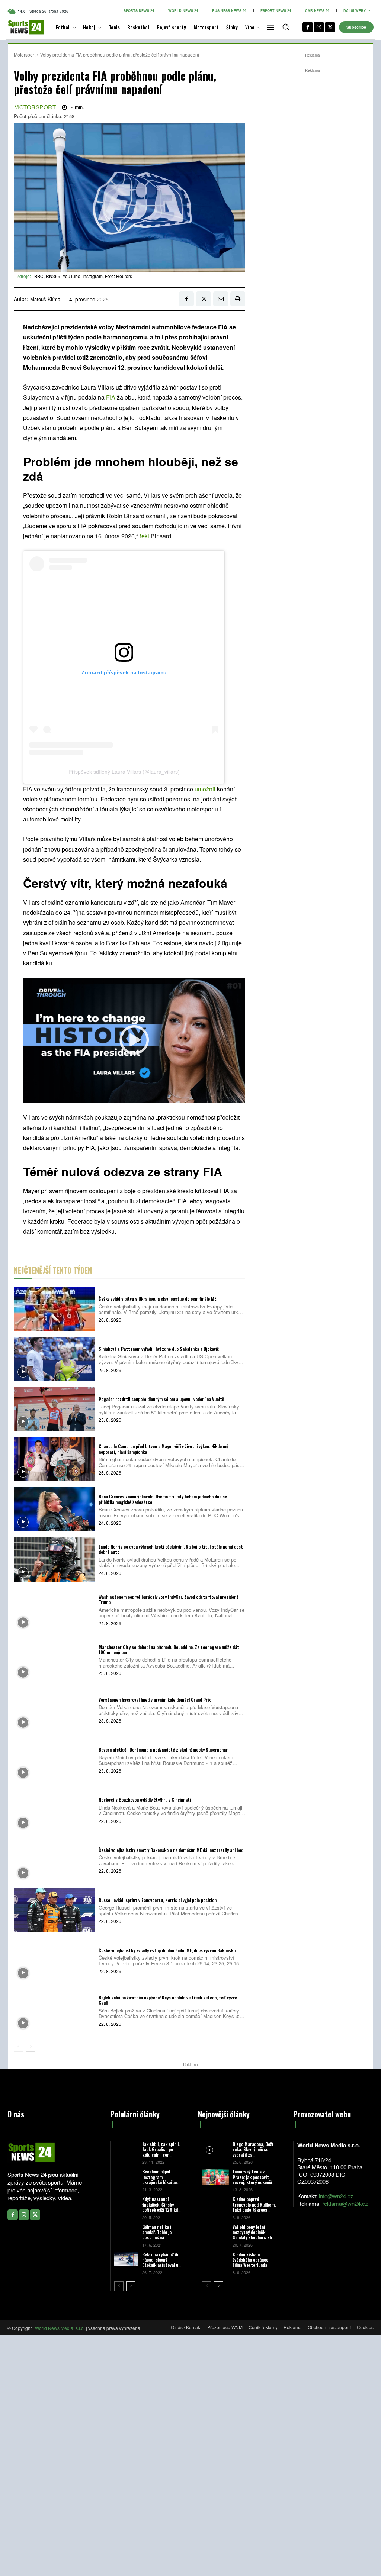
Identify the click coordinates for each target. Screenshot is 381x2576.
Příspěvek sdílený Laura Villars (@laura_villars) (124, 772)
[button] (286, 27)
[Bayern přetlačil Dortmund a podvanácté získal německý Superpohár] (54, 1760)
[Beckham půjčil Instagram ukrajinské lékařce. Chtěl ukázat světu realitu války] (126, 2176)
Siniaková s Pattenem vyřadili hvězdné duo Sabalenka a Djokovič (159, 1349)
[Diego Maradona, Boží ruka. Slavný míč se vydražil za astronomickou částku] (215, 2149)
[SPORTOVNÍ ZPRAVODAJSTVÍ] (20, 27)
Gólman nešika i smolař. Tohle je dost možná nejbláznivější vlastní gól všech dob (162, 2238)
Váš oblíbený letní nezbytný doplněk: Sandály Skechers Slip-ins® (254, 2235)
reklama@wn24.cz (345, 2203)
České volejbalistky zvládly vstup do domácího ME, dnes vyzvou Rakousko (167, 1950)
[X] (330, 27)
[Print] (238, 299)
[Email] (221, 299)
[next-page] (30, 2047)
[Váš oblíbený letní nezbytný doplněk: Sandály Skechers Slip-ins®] (215, 2232)
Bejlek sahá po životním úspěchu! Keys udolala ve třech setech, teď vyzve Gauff (168, 2000)
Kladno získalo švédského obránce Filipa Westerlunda (250, 2260)
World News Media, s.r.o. (60, 2328)
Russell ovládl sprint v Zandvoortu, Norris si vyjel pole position (158, 1900)
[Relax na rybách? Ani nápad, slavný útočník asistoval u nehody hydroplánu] (126, 2259)
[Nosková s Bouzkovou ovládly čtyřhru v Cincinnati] (54, 1810)
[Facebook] (308, 27)
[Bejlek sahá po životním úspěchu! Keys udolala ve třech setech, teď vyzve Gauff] (54, 2010)
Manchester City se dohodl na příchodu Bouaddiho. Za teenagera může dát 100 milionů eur (169, 1649)
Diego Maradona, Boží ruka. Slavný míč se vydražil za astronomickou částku (254, 2152)
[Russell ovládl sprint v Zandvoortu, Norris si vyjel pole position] (54, 1910)
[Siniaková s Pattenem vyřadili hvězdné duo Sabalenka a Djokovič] (54, 1359)
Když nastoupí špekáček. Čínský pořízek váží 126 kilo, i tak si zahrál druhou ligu (162, 2210)
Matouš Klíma (45, 299)
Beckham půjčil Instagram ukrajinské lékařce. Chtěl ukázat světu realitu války (161, 2182)
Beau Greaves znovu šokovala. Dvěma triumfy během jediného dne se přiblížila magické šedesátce (163, 1499)
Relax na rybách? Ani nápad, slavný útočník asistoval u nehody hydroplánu (161, 2262)
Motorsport (25, 54)
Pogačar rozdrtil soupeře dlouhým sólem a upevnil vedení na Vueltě (161, 1399)
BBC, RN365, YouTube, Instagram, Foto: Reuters (83, 276)
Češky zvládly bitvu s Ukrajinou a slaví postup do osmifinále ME (157, 1299)
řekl (144, 536)
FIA (111, 397)
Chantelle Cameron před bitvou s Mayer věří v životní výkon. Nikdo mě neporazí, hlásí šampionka (164, 1449)
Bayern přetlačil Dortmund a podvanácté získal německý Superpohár (163, 1749)
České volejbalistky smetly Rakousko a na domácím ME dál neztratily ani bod (171, 1850)
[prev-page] (18, 2047)
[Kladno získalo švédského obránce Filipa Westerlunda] (215, 2260)
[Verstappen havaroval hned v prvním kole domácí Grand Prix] (54, 1710)
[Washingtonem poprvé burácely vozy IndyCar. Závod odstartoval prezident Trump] (54, 1610)
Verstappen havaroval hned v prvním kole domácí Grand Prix (155, 1700)
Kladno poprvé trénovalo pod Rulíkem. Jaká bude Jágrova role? (254, 2207)
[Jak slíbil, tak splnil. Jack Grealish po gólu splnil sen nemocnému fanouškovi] (126, 2149)
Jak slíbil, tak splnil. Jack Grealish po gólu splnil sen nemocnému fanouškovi (161, 2155)
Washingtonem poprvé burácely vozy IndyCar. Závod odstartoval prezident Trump (169, 1599)
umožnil (205, 789)
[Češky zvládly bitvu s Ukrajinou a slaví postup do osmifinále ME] (54, 1309)
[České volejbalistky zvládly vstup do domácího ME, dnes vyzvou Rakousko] (54, 1960)
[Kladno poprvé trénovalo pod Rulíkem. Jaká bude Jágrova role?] (215, 2204)
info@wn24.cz (336, 2196)
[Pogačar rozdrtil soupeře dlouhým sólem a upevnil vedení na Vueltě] (54, 1409)
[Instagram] (319, 27)
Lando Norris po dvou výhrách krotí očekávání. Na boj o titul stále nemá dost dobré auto (171, 1549)
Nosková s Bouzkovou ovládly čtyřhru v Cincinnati (145, 1800)
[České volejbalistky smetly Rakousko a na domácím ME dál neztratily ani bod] (54, 1860)
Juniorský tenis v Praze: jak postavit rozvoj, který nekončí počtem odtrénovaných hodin (254, 2182)
